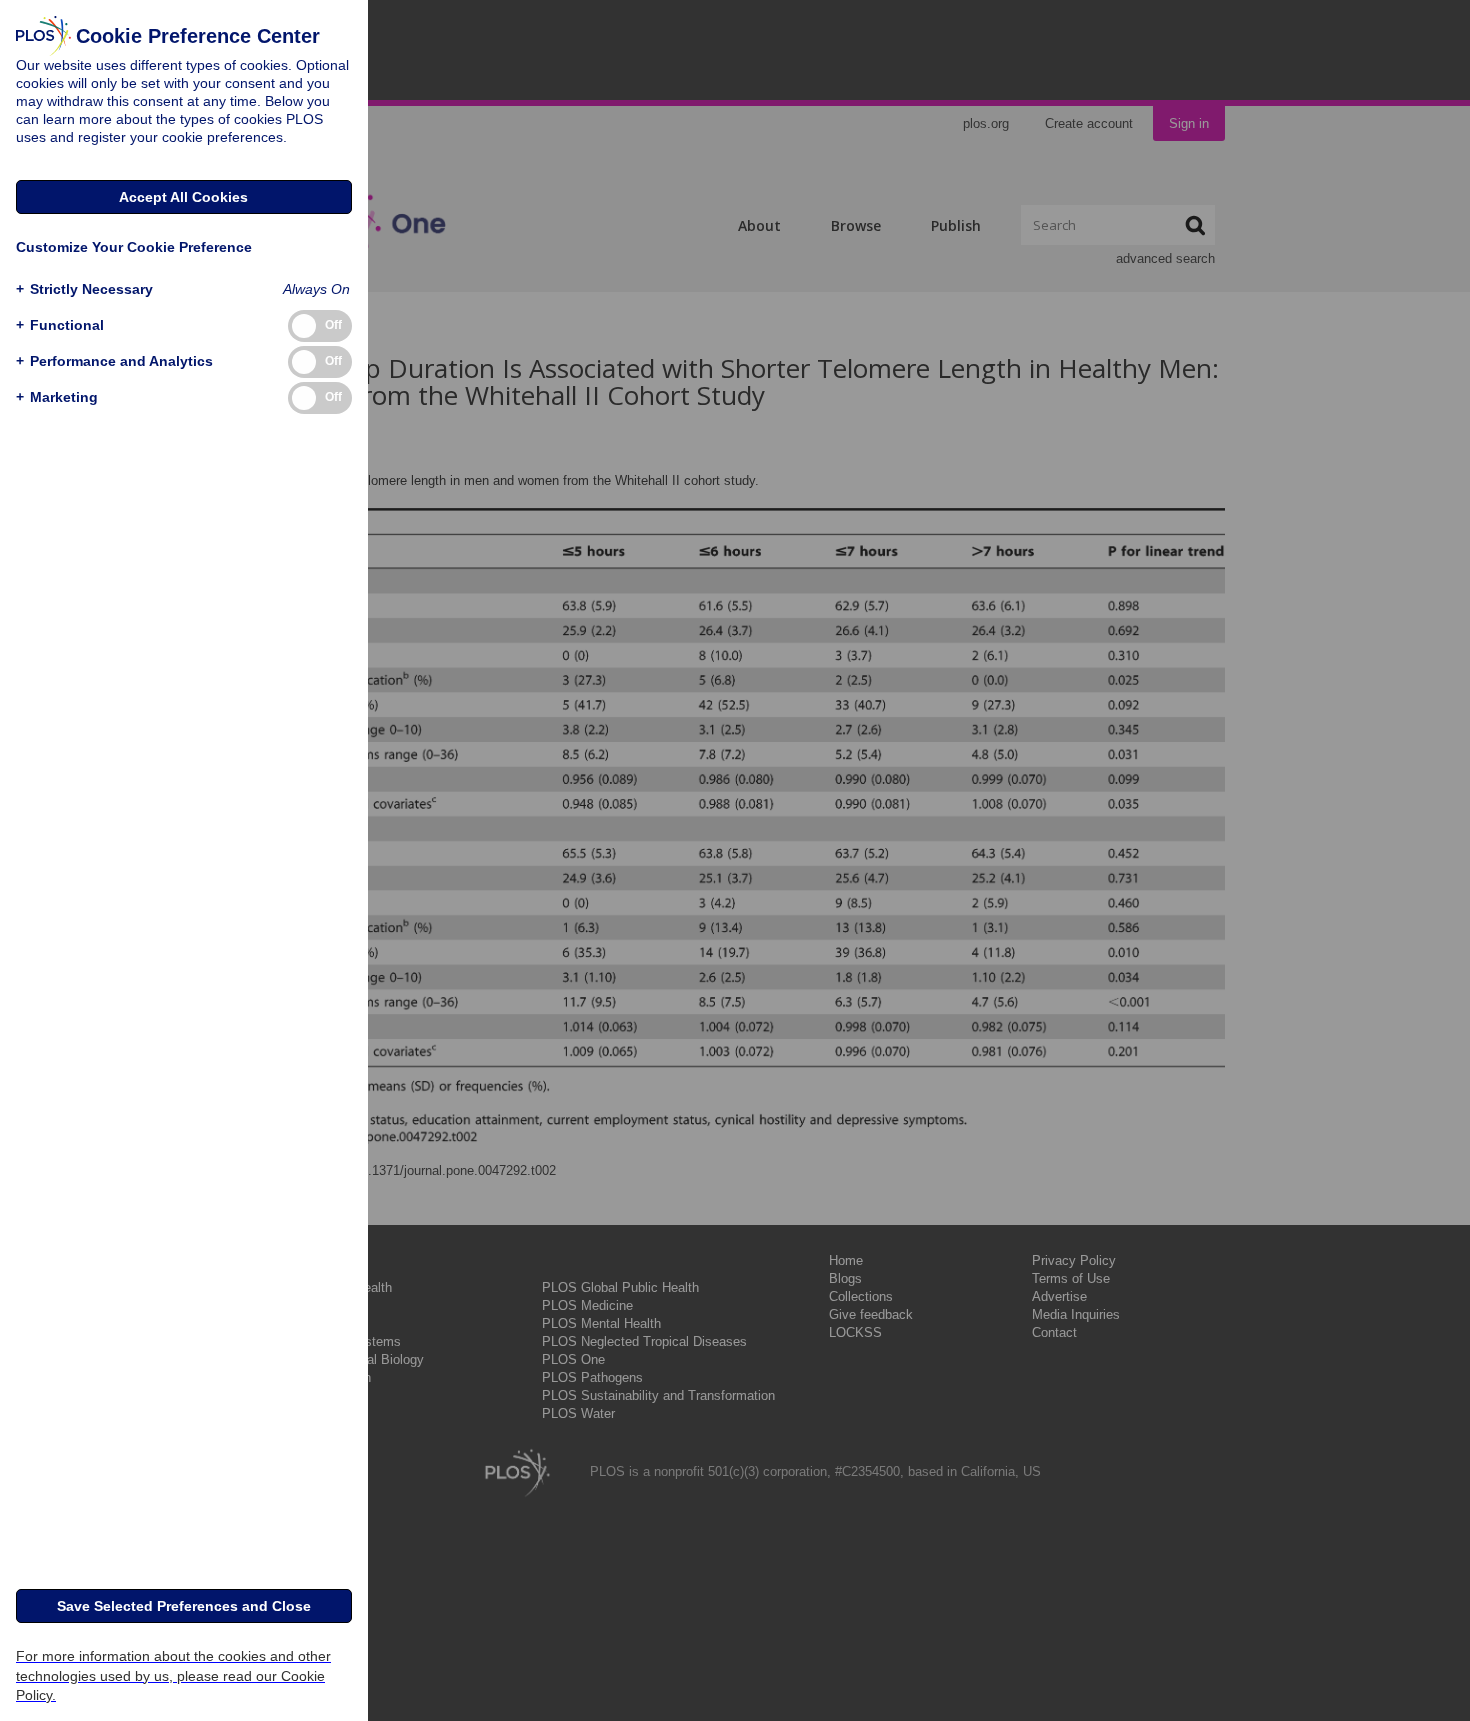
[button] (84, 289)
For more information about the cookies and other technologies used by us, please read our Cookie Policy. (173, 1675)
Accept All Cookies (183, 197)
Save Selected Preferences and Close (184, 1606)
